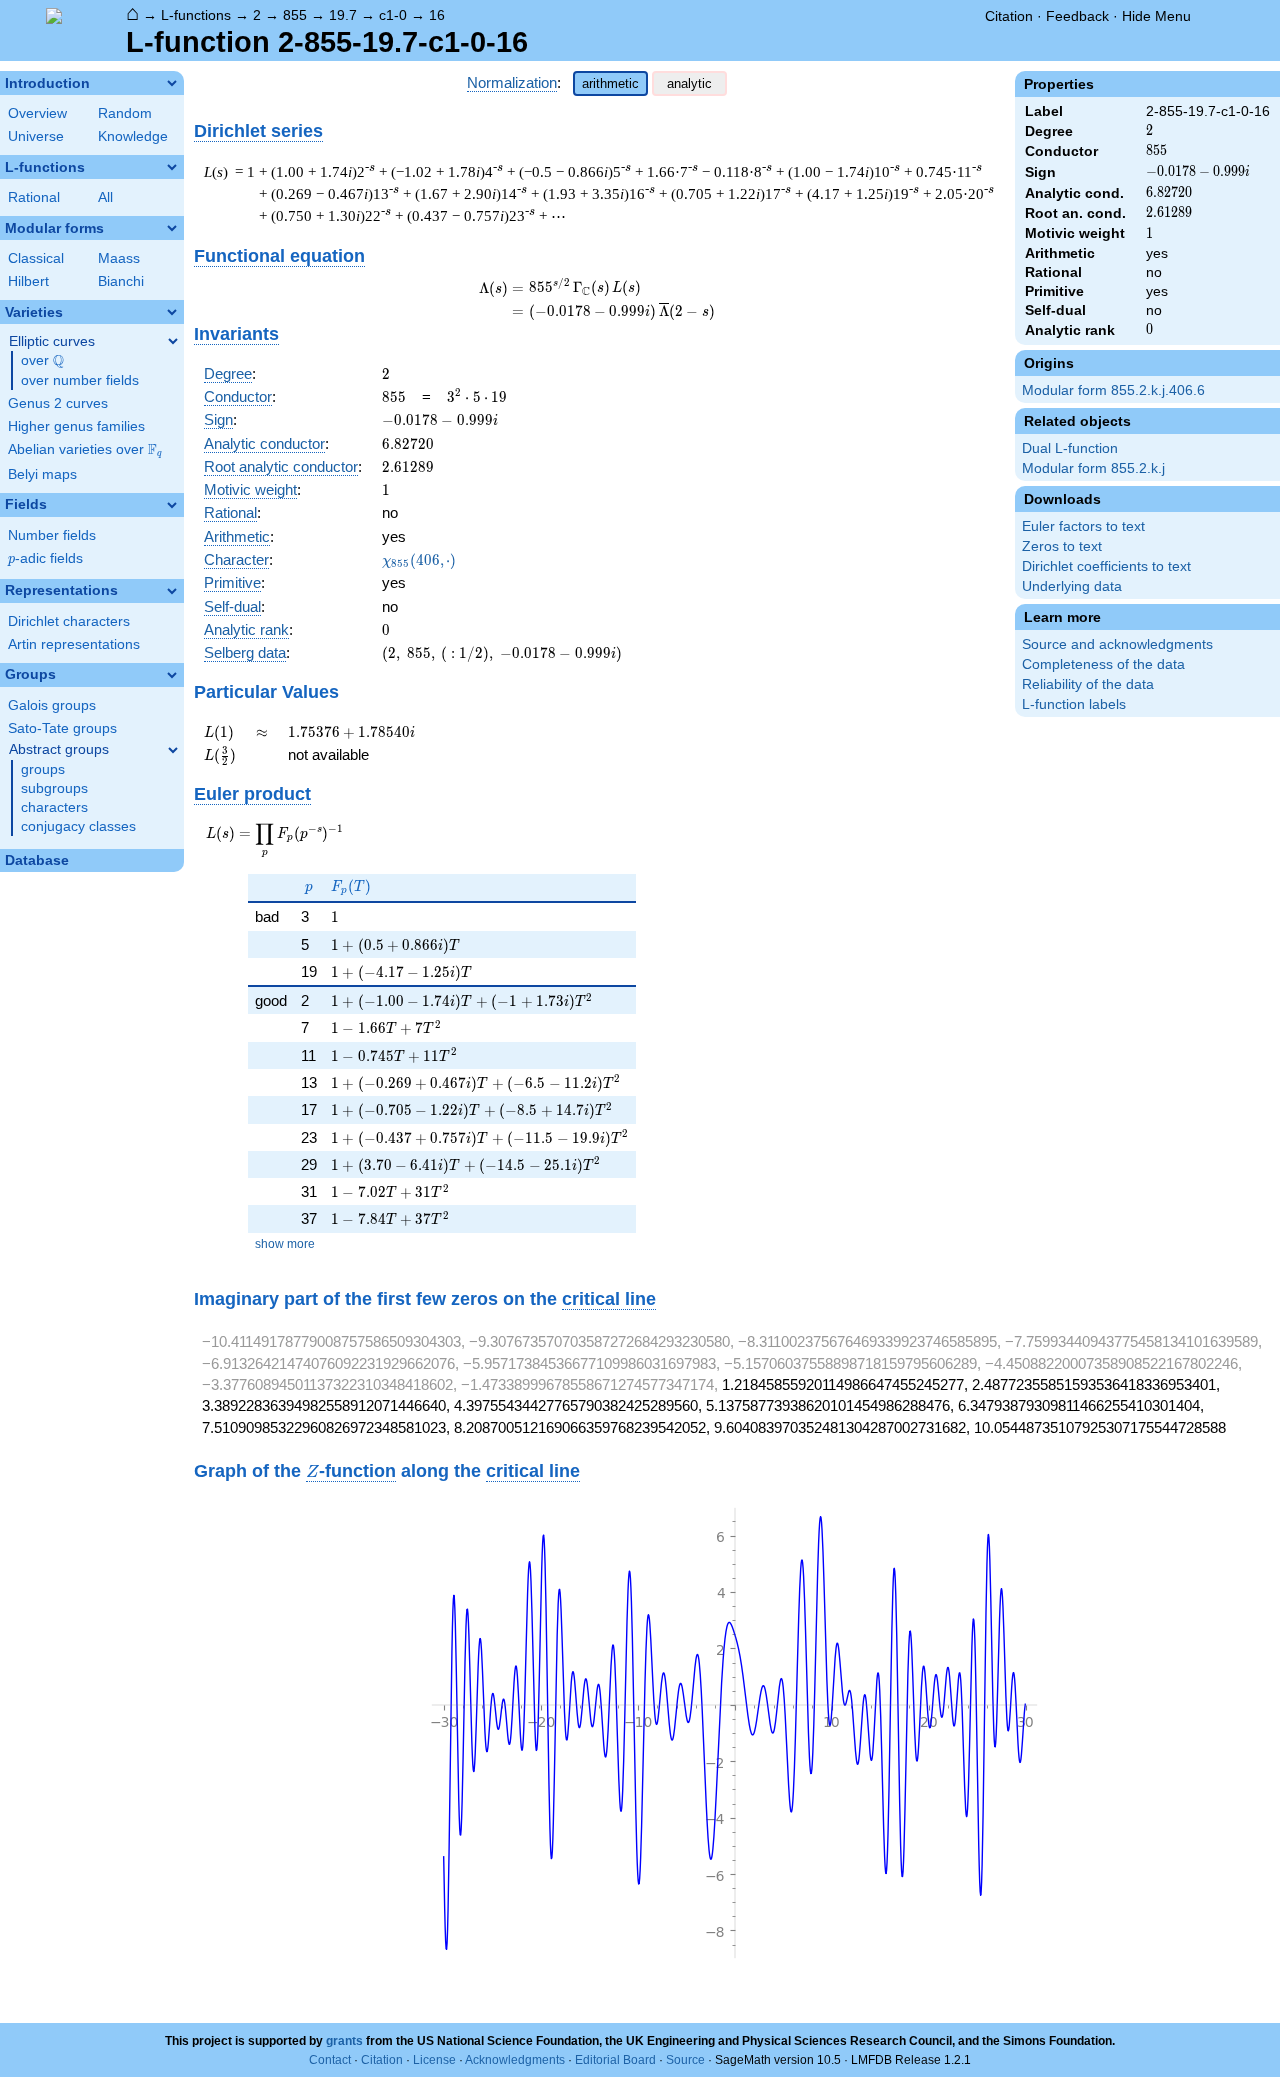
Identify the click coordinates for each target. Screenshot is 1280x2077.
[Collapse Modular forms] (172, 228)
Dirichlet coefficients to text (1106, 566)
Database (37, 860)
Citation (1009, 16)
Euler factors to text (1083, 526)
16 (437, 15)
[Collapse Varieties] (172, 312)
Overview (37, 113)
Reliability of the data (1088, 684)
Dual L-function (1070, 448)
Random (125, 113)
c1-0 (393, 15)
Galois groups (52, 705)
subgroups (54, 788)
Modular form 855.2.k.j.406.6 (1113, 390)
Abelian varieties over (85, 450)
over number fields (80, 380)
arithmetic (610, 83)
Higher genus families (76, 426)
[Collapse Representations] (172, 591)
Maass (119, 258)
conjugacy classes (78, 826)
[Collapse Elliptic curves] (173, 341)
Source (685, 2060)
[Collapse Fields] (172, 505)
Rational (34, 197)
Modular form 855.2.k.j (1093, 468)
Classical (36, 258)
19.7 (343, 15)
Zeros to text (1062, 546)
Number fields (52, 535)
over (42, 361)
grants (344, 2041)
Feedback (1077, 16)
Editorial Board (615, 2060)
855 (295, 15)
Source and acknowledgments (1117, 644)
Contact (330, 2060)
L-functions (196, 15)
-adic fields (45, 558)
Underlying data (1072, 586)
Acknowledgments (515, 2060)
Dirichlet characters (69, 621)
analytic (689, 83)
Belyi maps (42, 474)
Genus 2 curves (58, 403)
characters (54, 807)
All (105, 197)
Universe (36, 136)
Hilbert (28, 281)
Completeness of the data (1103, 664)
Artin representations (74, 644)
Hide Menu (1156, 16)
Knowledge (133, 136)
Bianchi (121, 281)
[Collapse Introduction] (172, 83)
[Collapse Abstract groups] (173, 750)
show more (285, 1244)
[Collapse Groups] (172, 675)
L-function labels (1074, 704)
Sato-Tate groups (62, 728)
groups (43, 769)
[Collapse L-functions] (172, 167)
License (434, 2060)
